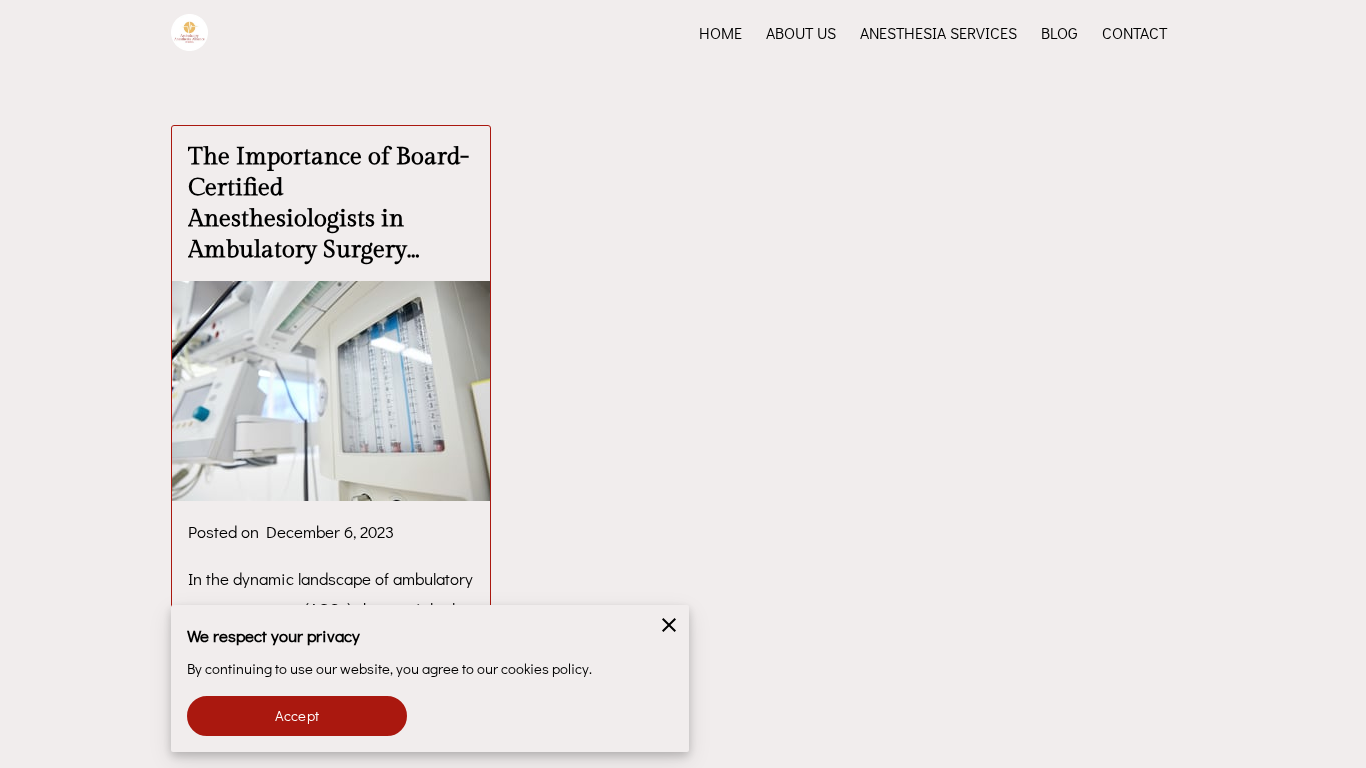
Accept (297, 715)
